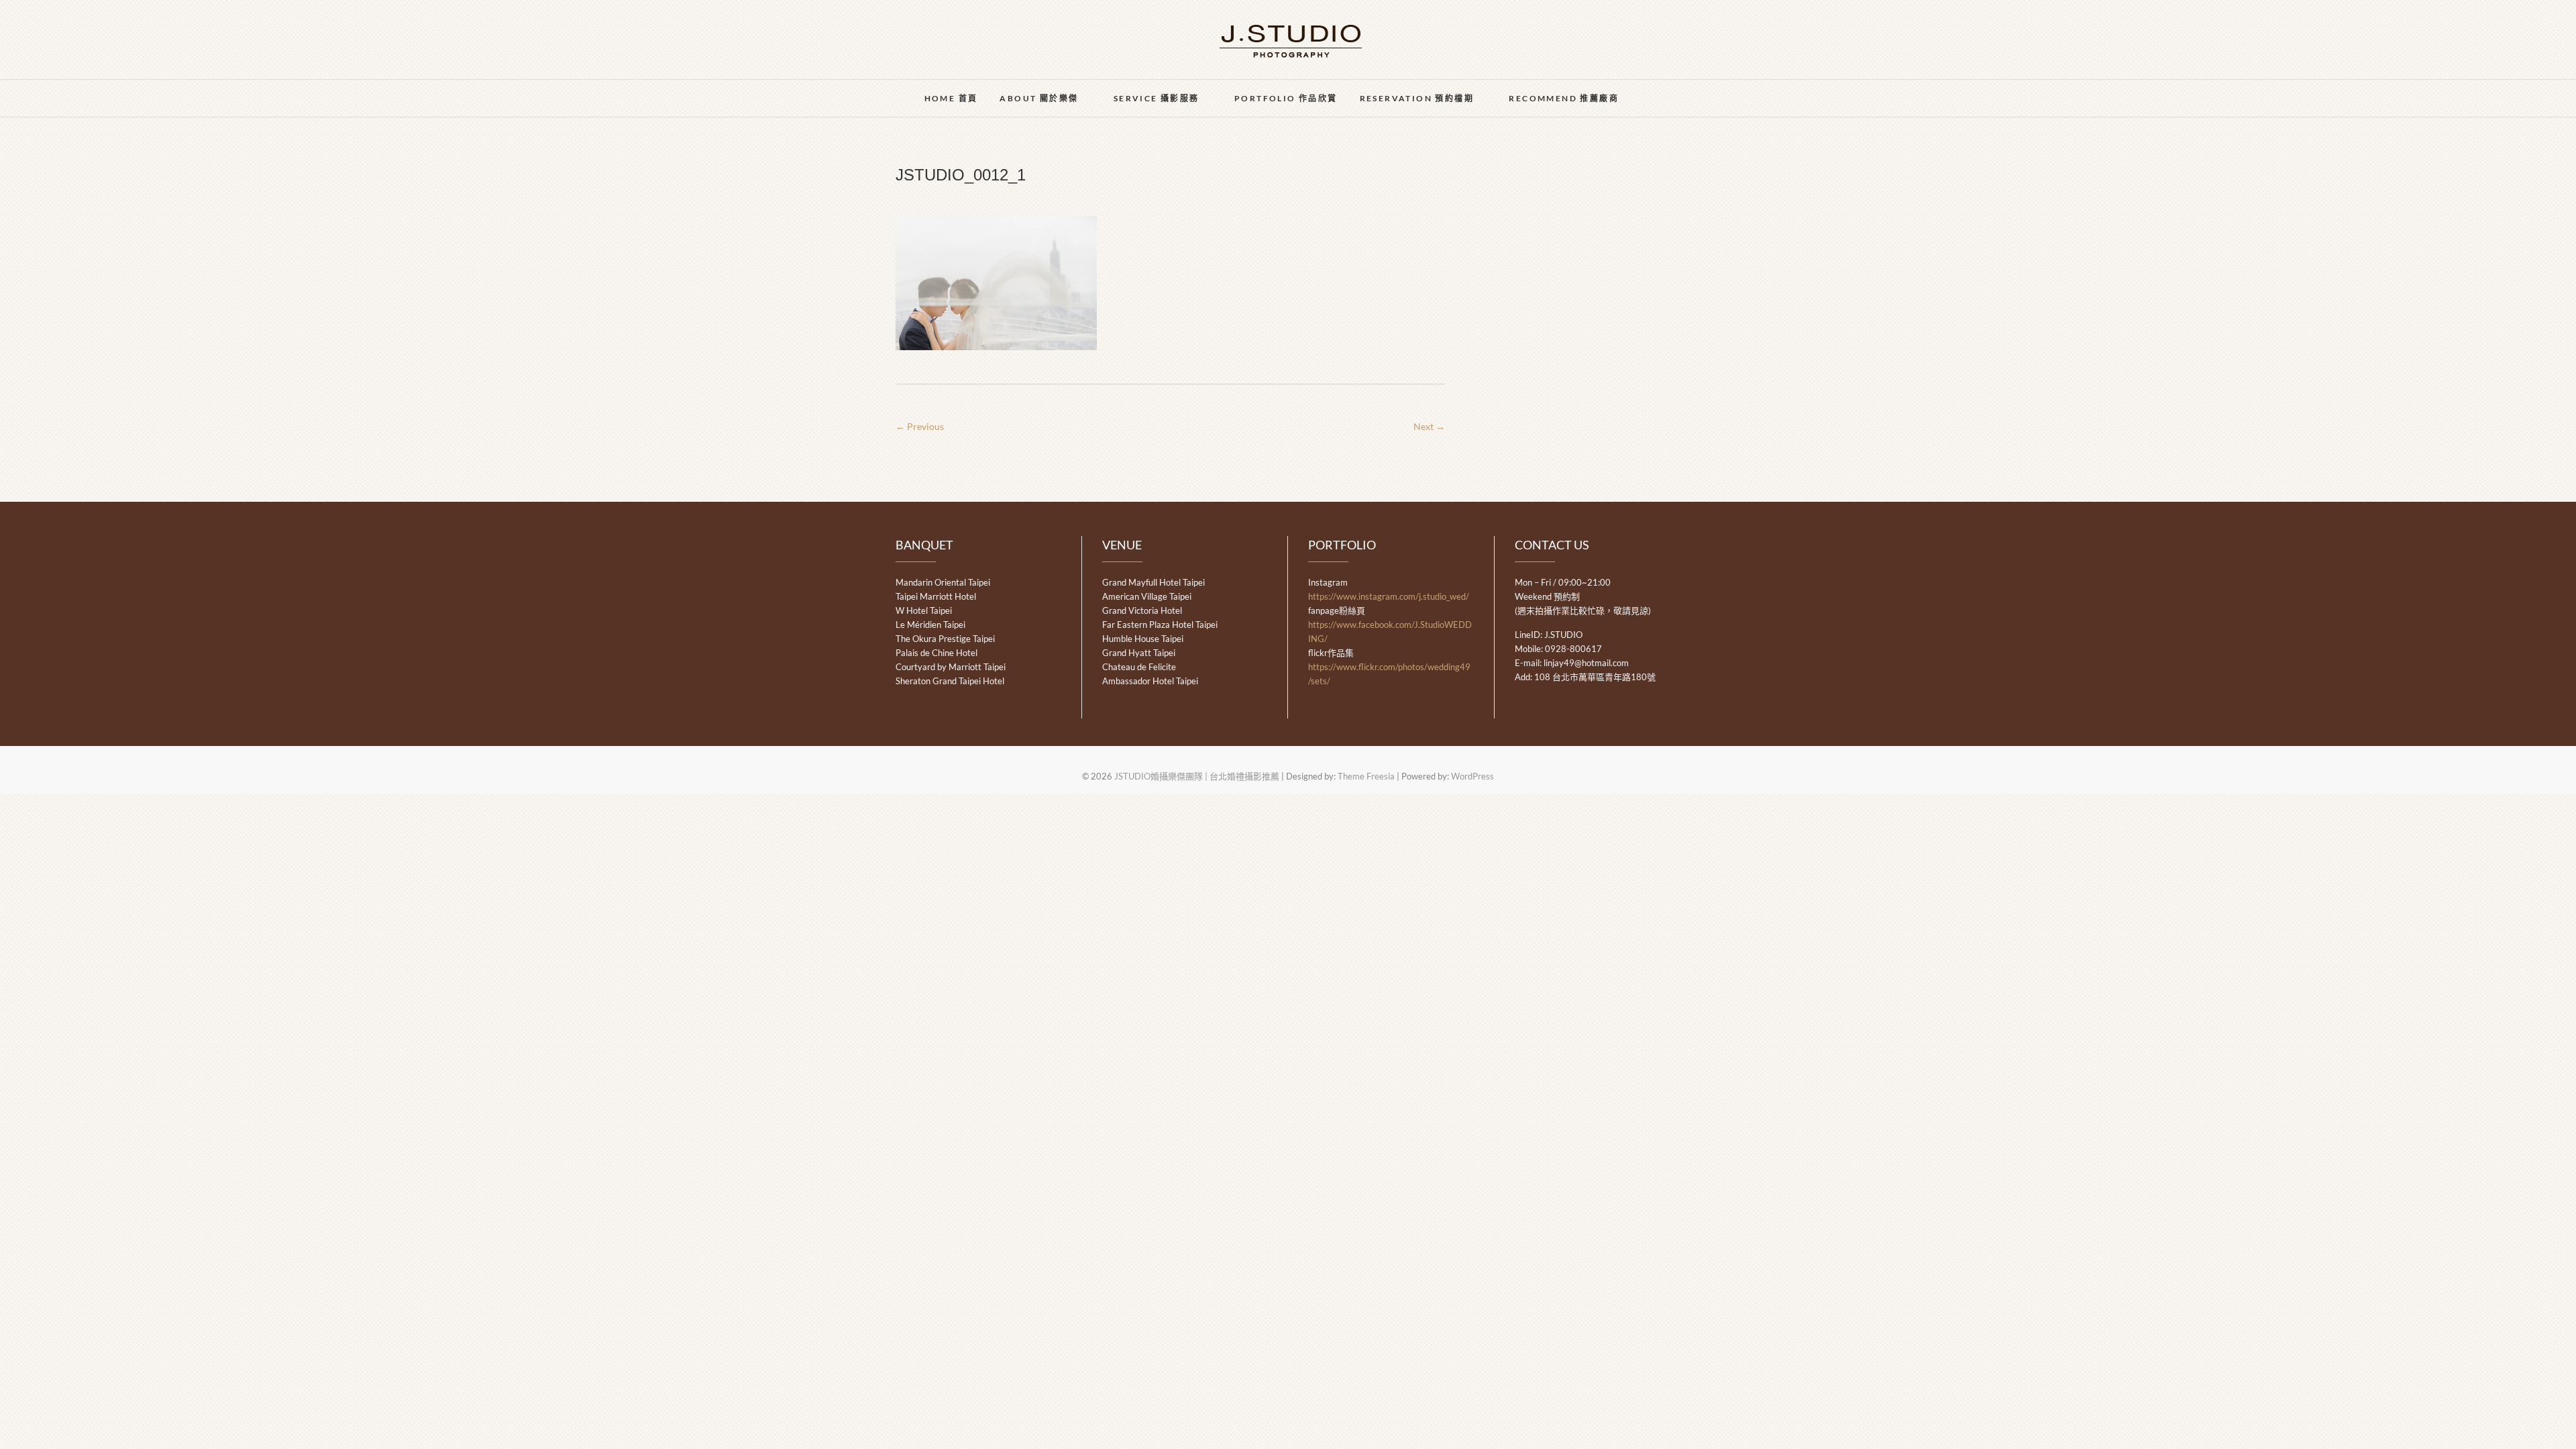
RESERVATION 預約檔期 (1417, 98)
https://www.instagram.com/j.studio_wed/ (1389, 596)
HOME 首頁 (951, 98)
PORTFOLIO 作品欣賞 (1286, 98)
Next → (1429, 426)
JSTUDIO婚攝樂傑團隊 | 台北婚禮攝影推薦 (1197, 776)
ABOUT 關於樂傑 (1039, 98)
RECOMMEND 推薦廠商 (1564, 98)
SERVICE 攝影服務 (1157, 98)
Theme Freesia (1366, 776)
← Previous (920, 426)
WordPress (1472, 776)
